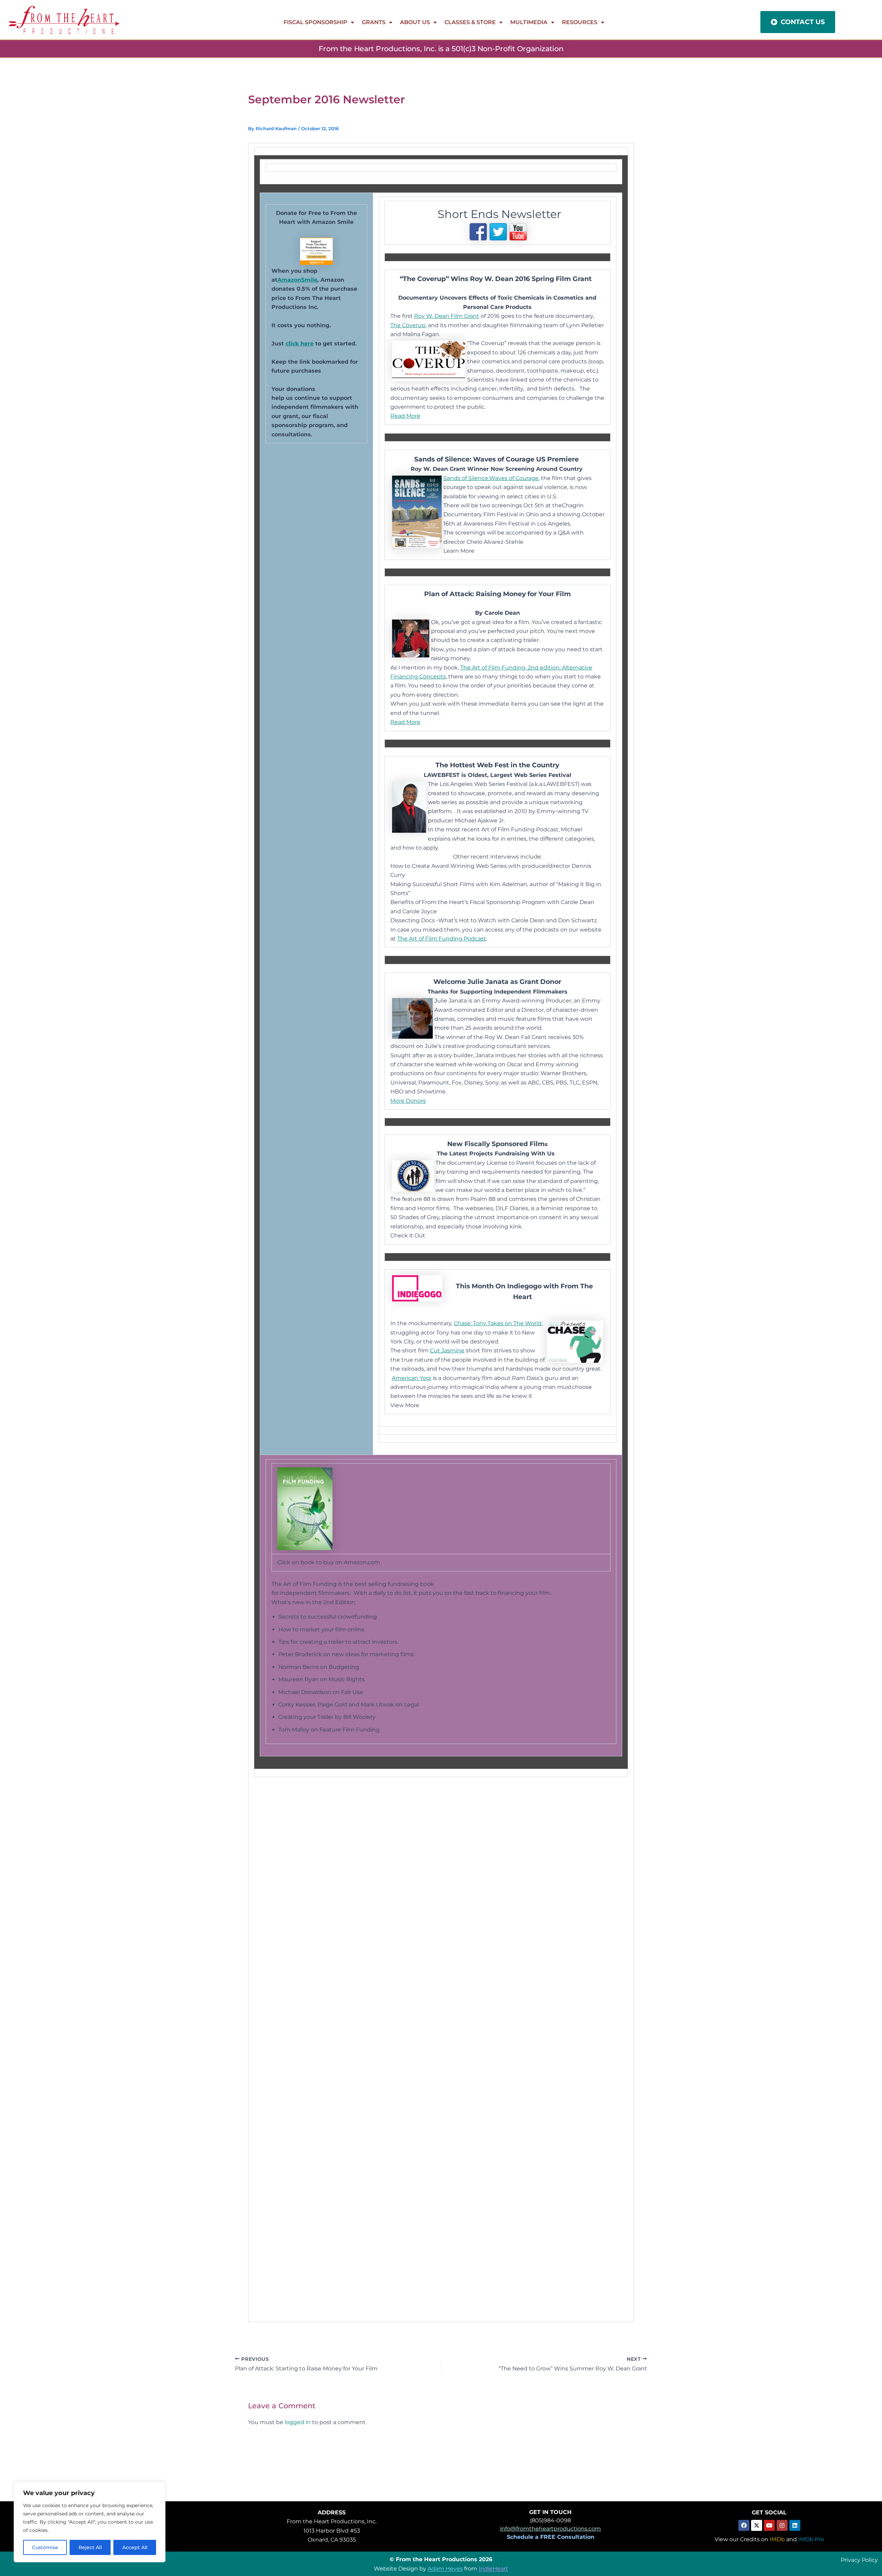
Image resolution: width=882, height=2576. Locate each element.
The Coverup (408, 325)
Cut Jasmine (447, 1351)
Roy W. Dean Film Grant (447, 316)
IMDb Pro (811, 2539)
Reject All (90, 2547)
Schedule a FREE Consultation (551, 2537)
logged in (298, 2422)
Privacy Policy (859, 2560)
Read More (405, 416)
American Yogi (412, 1378)
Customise (45, 2547)
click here (300, 344)
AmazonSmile (297, 280)
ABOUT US (415, 22)
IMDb (777, 2539)
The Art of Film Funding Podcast (442, 939)
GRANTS (374, 22)
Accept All (135, 2547)
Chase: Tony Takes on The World (498, 1323)
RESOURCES (580, 22)
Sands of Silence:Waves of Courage (491, 478)
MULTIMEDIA (529, 22)
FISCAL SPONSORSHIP (315, 22)
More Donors (408, 1101)
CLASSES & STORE (470, 22)
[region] (90, 2522)
